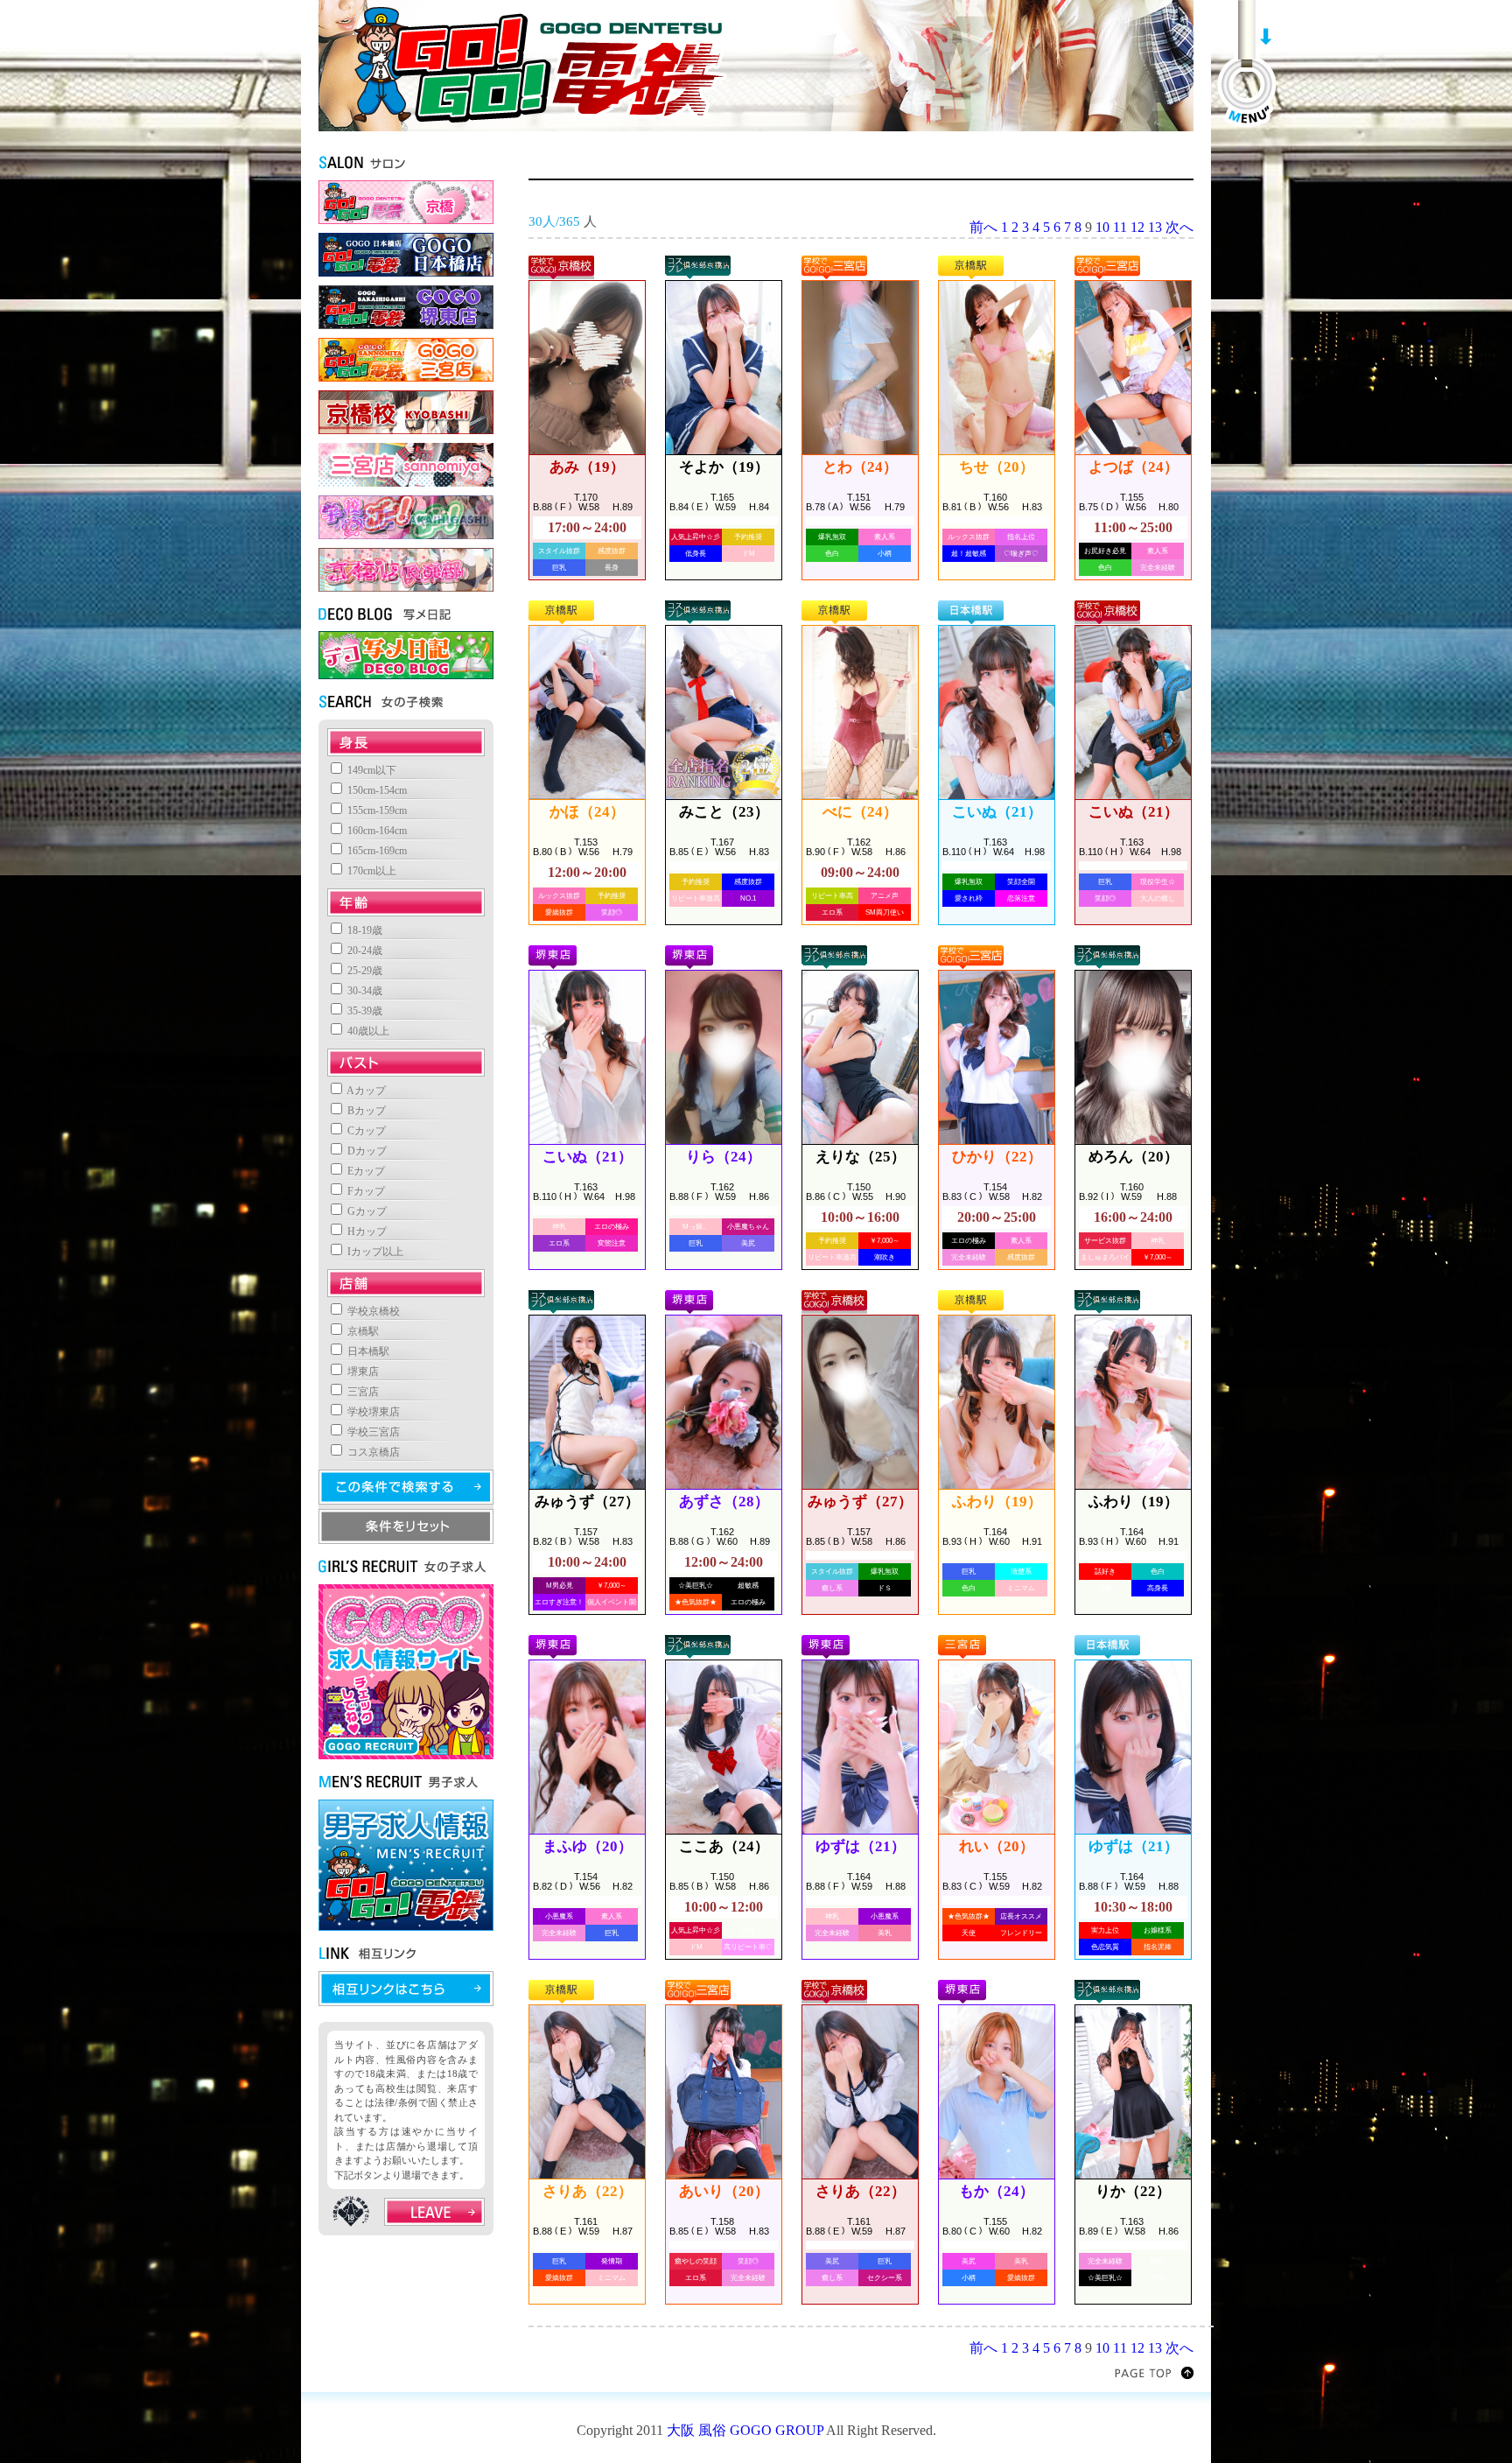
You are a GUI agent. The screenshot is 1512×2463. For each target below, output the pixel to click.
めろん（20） (1134, 1157)
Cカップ (365, 1131)
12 (1137, 227)
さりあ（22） (588, 2191)
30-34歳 (364, 991)
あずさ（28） (724, 1502)
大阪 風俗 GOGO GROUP (745, 2430)
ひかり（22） (997, 1157)
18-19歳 (364, 930)
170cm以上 (371, 871)
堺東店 (362, 1372)
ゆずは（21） (861, 1846)
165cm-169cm (376, 851)
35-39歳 (364, 1011)
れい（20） (997, 1846)
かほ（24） (587, 812)
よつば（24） (1134, 467)
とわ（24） (860, 467)
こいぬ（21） (997, 812)
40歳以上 (367, 1031)
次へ (1179, 227)
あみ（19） (587, 467)
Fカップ (365, 1191)
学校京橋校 (372, 1311)
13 (1155, 227)
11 (1120, 227)
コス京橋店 (372, 1452)
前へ (983, 227)
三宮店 (362, 1392)
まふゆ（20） (588, 1846)
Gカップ (366, 1211)
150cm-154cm (376, 790)
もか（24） (997, 2191)
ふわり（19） (997, 1502)
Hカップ (366, 1231)
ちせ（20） (997, 467)
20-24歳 (364, 951)
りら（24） (724, 1157)
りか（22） (1133, 2191)
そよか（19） (724, 467)
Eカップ (365, 1171)
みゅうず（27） (587, 1502)
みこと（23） (724, 812)
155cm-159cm (376, 810)
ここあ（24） (724, 1846)
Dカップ (366, 1151)
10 (1102, 227)
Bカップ (365, 1111)
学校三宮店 (372, 1432)
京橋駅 (362, 1331)
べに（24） (860, 812)
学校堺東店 (372, 1412)
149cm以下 (371, 770)
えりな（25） (861, 1157)
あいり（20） (724, 2191)
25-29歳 (364, 971)
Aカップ (365, 1091)
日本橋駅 (367, 1351)
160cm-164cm (376, 831)
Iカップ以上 (374, 1252)
